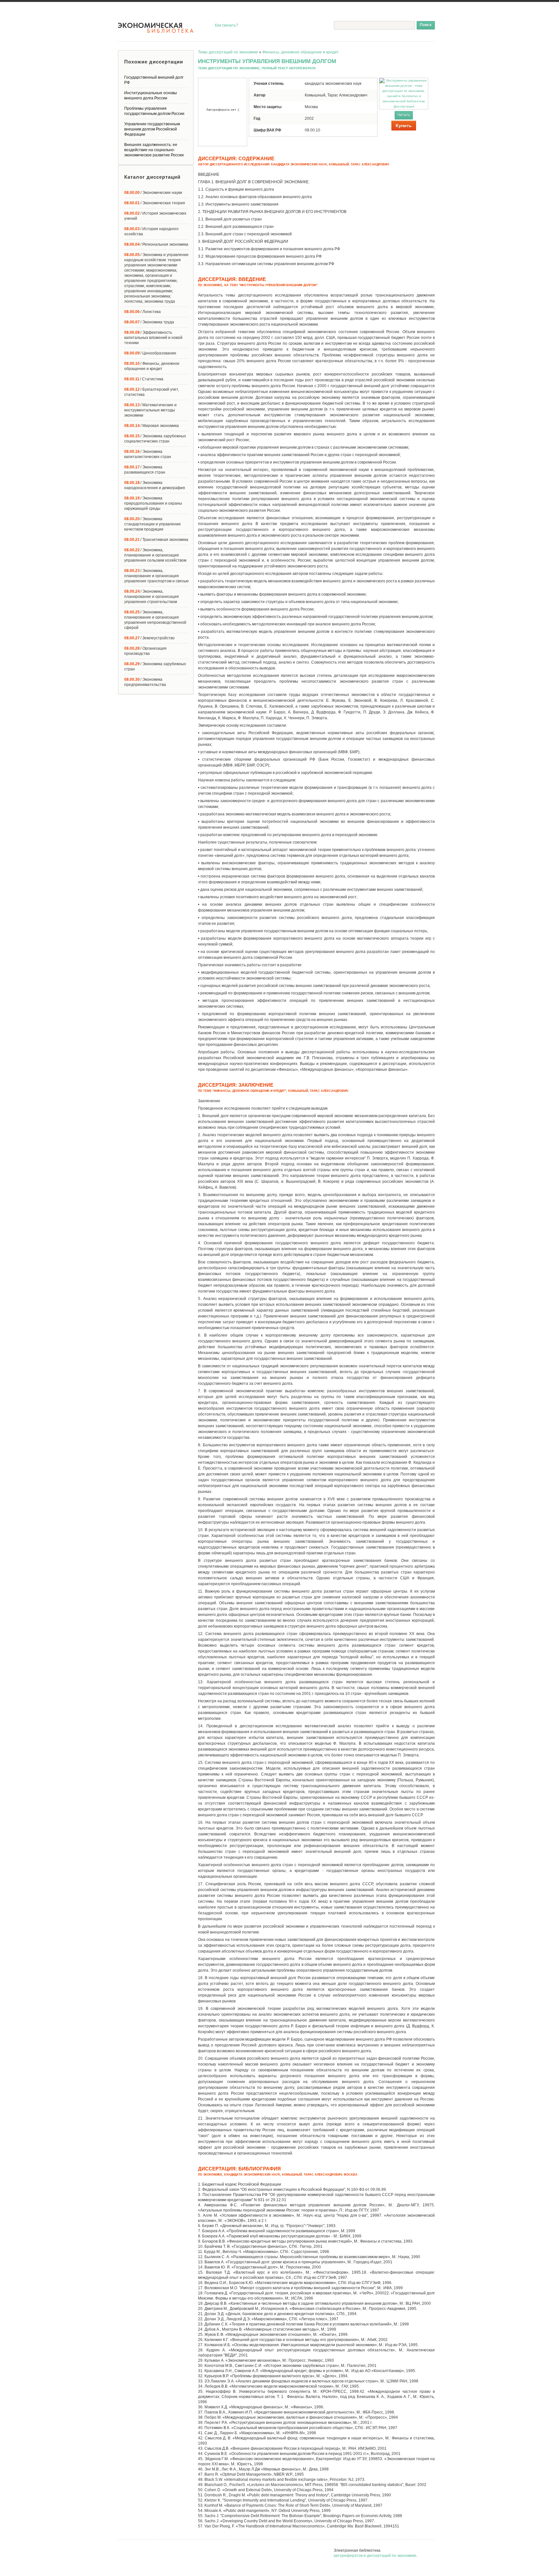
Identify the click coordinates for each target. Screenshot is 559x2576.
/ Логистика (142, 312)
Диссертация (404, 106)
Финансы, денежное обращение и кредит (301, 52)
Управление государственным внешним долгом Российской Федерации (152, 129)
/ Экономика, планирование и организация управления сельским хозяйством (155, 555)
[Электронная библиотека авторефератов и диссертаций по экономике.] (156, 28)
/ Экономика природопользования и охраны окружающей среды (153, 503)
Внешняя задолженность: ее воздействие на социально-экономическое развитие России (154, 150)
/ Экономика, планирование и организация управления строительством (152, 597)
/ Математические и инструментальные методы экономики (150, 410)
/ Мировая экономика (152, 426)
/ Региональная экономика (156, 244)
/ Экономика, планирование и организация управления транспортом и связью (156, 576)
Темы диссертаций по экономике (228, 52)
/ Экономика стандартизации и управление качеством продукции (153, 524)
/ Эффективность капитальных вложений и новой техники (153, 338)
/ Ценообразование (150, 353)
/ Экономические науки (153, 193)
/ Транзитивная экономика (156, 540)
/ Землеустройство (149, 638)
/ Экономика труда (149, 322)
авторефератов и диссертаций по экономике (375, 2556)
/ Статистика (144, 379)
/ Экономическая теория (155, 203)
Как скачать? (226, 25)
